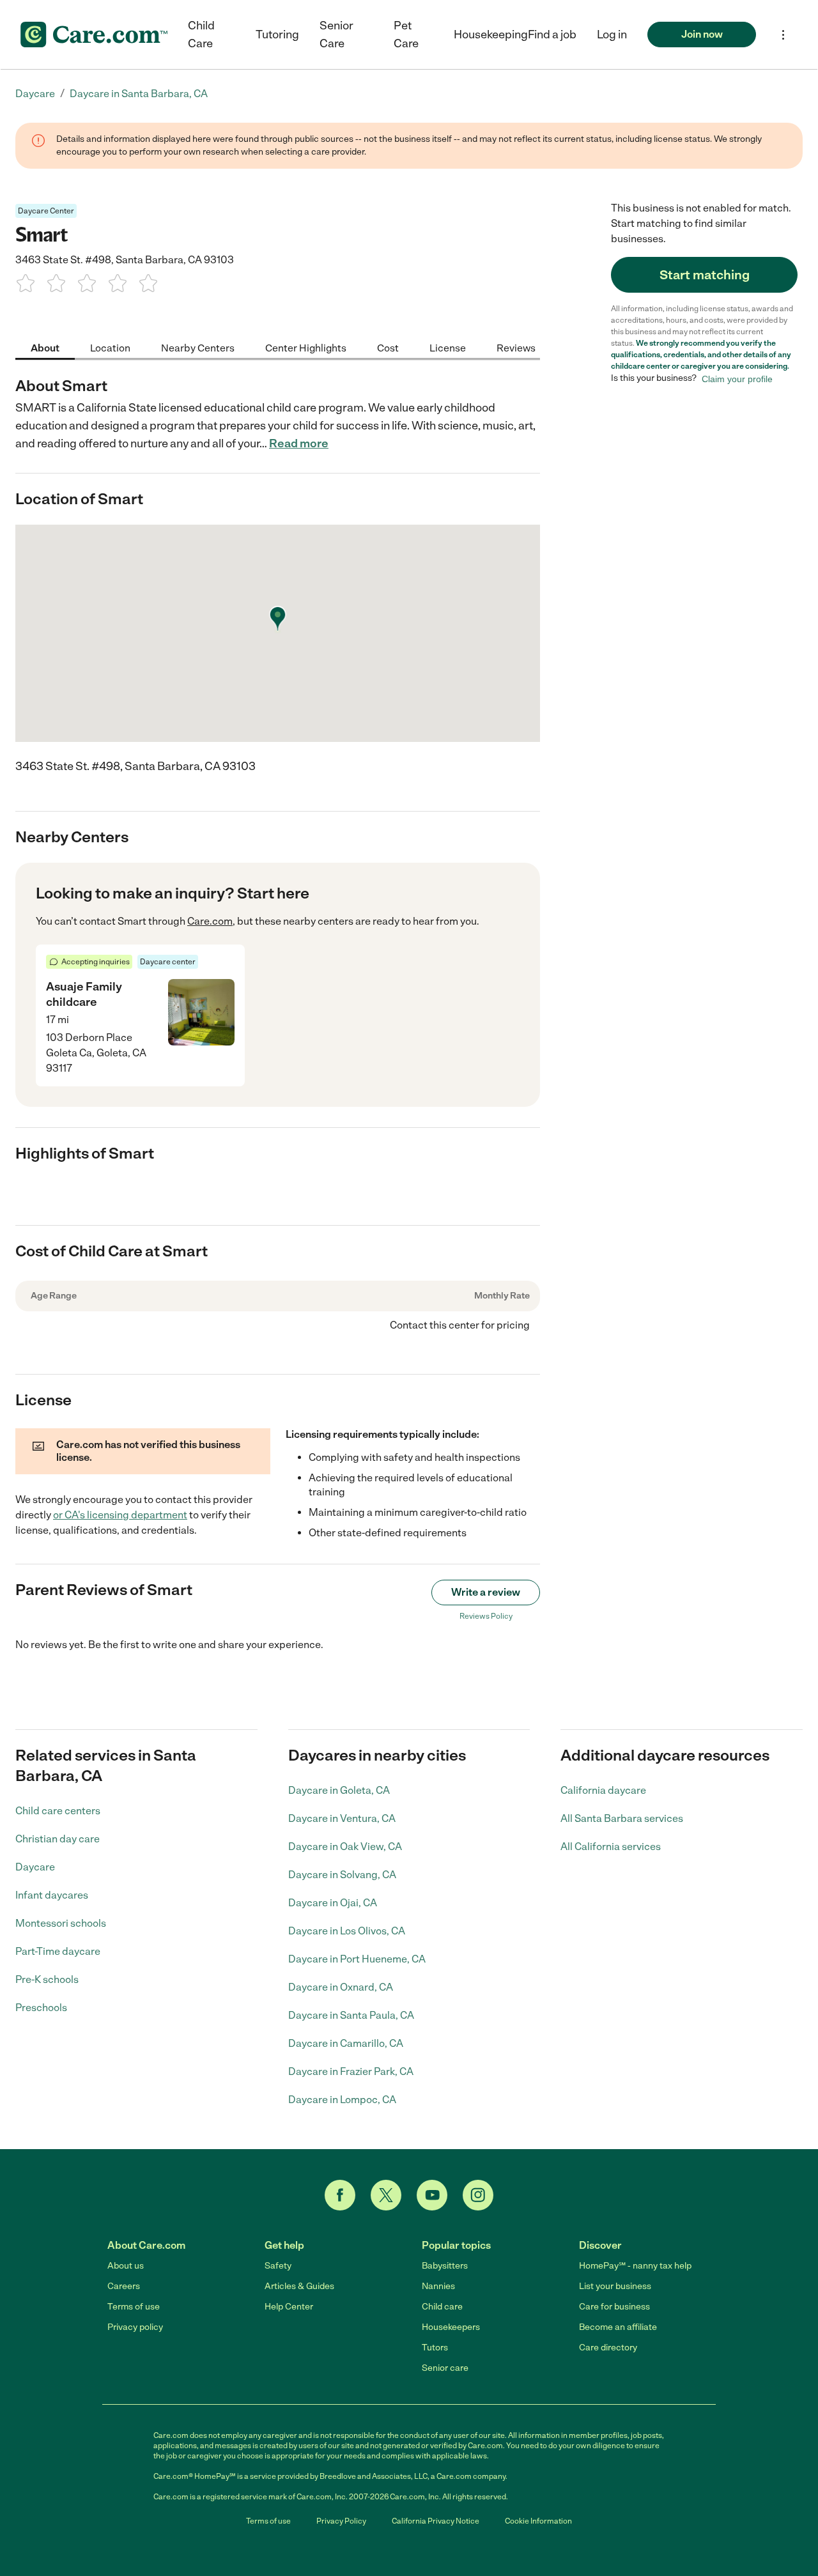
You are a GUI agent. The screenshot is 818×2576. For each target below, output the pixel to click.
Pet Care (406, 35)
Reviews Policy (486, 1616)
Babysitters (445, 2266)
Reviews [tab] (516, 347)
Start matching (705, 275)
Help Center (289, 2307)
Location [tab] (110, 347)
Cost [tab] (388, 347)
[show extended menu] (783, 35)
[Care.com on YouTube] (432, 2195)
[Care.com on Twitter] (386, 2195)
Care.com (210, 921)
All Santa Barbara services (622, 1818)
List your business (615, 2286)
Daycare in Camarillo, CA (346, 2043)
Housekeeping (491, 35)
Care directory (608, 2348)
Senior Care (336, 35)
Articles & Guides (299, 2286)
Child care (442, 2307)
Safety (278, 2266)
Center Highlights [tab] (306, 347)
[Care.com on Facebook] (340, 2195)
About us (126, 2266)
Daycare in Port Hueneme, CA (357, 1959)
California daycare (603, 1790)
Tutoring (277, 35)
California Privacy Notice (436, 2521)
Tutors (435, 2348)
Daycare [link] (35, 94)
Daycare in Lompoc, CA (342, 2100)
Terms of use (134, 2307)
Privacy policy (135, 2327)
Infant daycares (52, 1895)
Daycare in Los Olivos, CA (347, 1931)
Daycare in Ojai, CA (333, 1903)
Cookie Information (538, 2521)
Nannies (438, 2286)
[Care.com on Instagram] (478, 2195)
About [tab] (45, 347)
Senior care (445, 2368)
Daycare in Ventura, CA (342, 1818)
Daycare (35, 1867)
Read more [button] (299, 443)
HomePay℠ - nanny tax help (635, 2266)
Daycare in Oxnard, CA (341, 1987)
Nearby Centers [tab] (198, 347)
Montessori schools (61, 1923)
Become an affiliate (618, 2327)
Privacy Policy (341, 2521)
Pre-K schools (47, 1979)
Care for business (614, 2307)
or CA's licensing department (120, 1515)
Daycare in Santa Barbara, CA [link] (139, 94)
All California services (611, 1847)
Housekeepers (451, 2327)
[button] (612, 35)
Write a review (486, 1592)
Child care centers (58, 1811)
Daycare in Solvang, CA (342, 1875)
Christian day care (58, 1839)
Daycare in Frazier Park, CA (351, 2071)
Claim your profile (737, 378)
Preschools (41, 2008)
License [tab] (448, 347)
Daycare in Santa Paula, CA (351, 2015)
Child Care (201, 35)
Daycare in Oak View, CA (345, 1847)
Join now (702, 34)
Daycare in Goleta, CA (339, 1790)
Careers (124, 2286)
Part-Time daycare (58, 1951)
